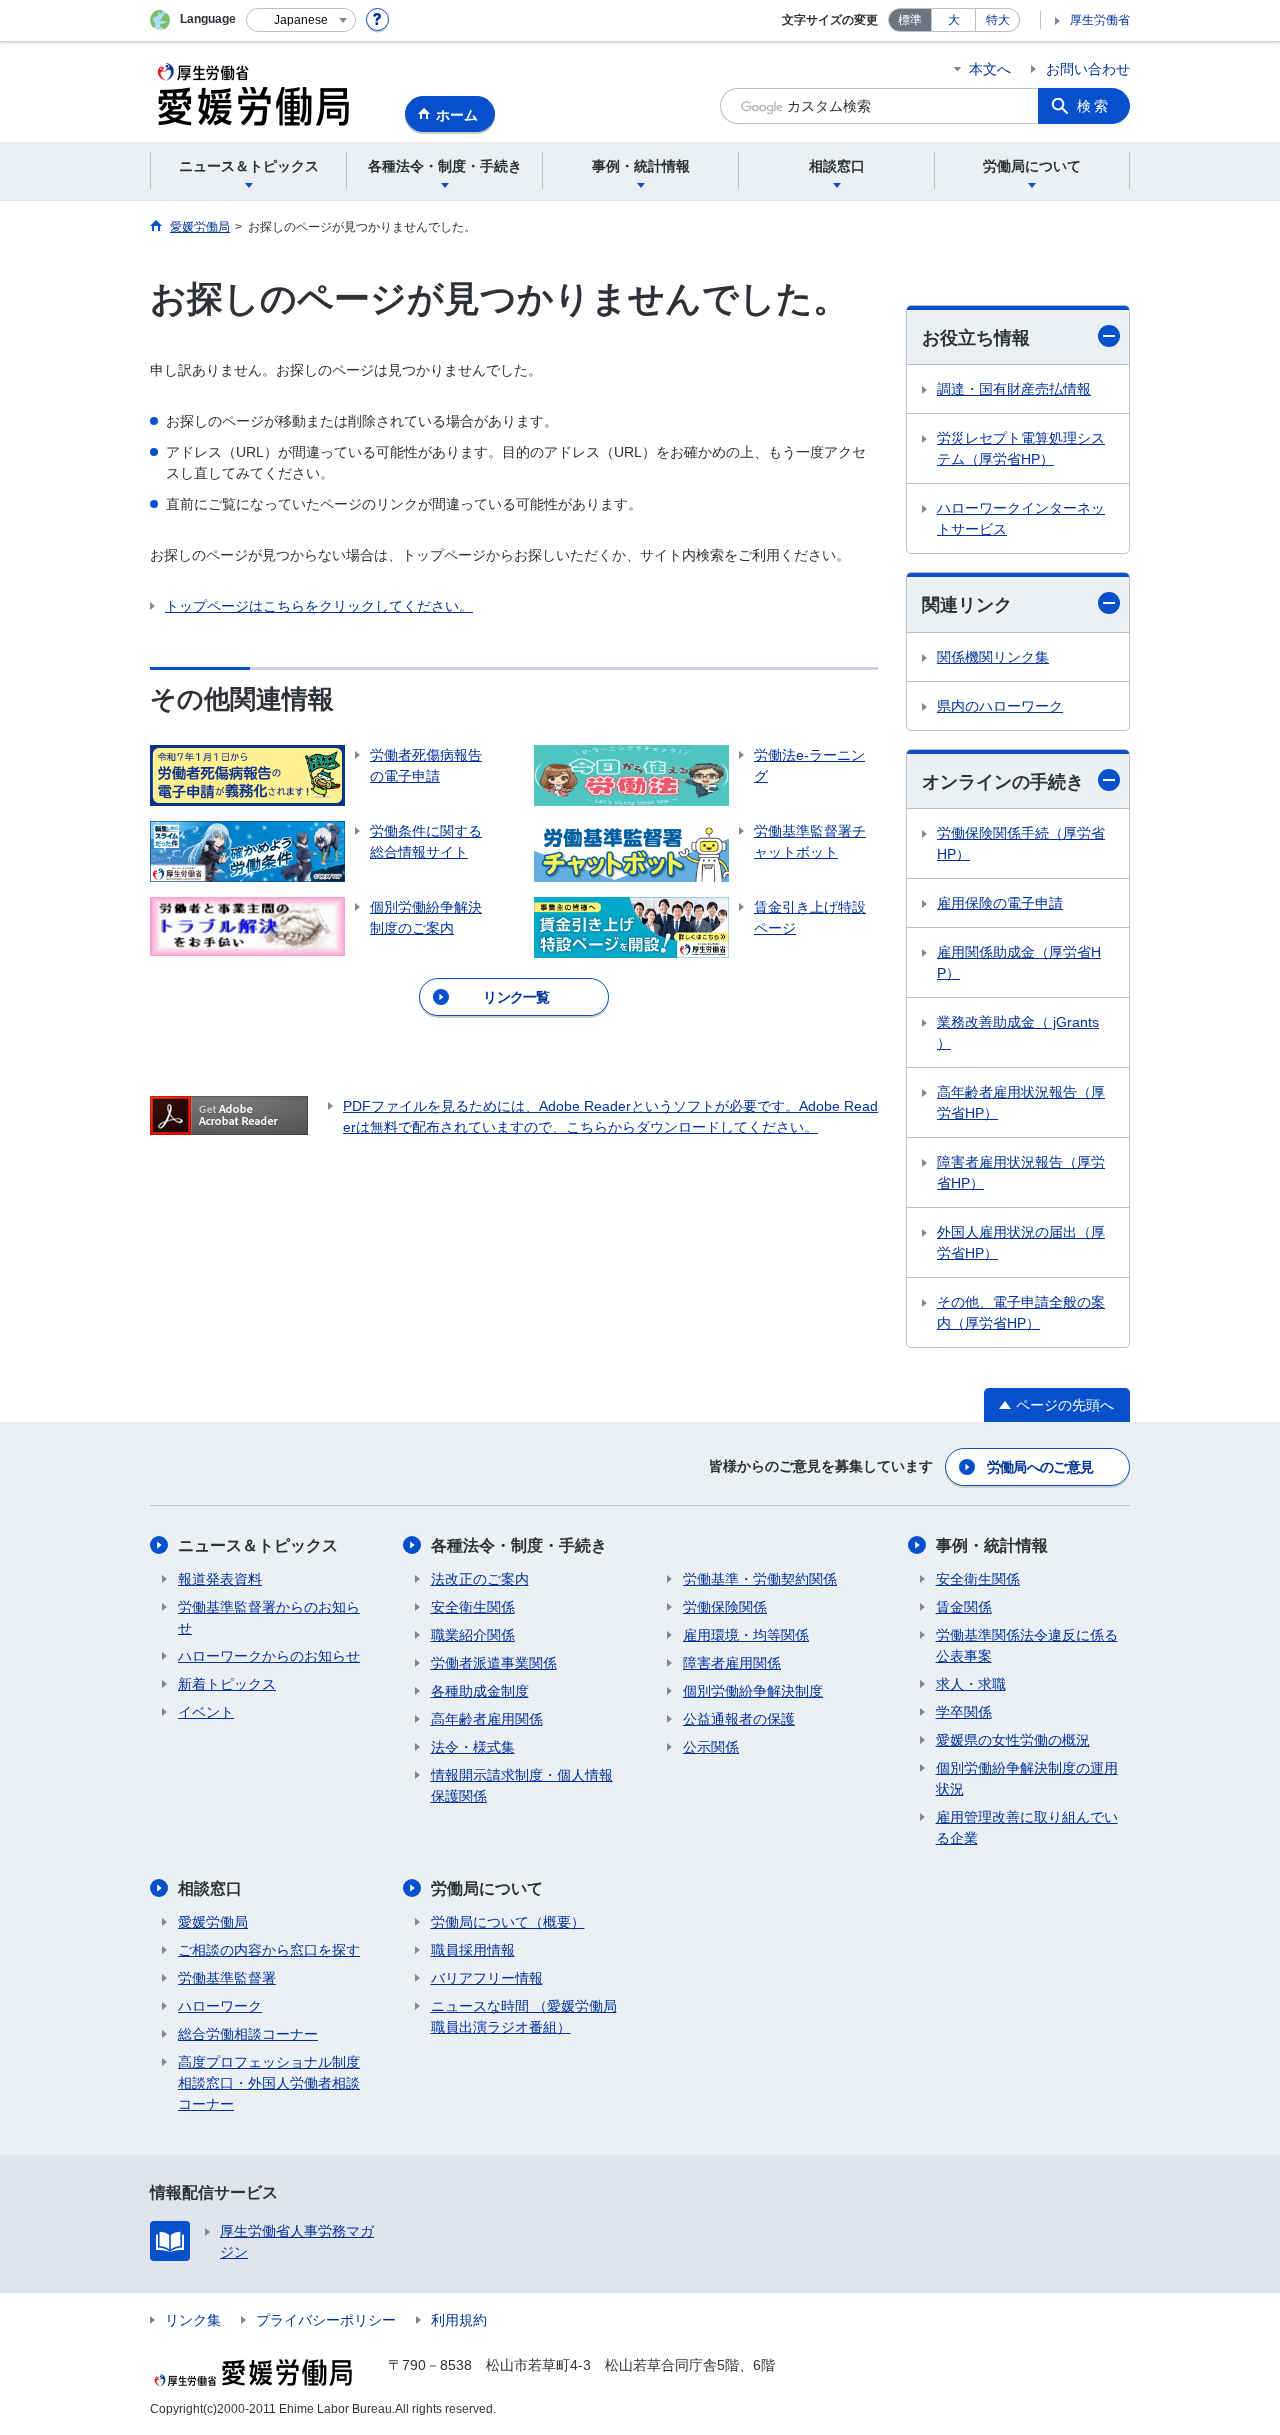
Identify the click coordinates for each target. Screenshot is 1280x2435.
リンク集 (193, 2320)
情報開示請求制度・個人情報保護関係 (522, 1785)
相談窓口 (210, 1888)
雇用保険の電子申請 (1000, 903)
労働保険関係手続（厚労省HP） (1021, 843)
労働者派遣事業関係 (494, 1663)
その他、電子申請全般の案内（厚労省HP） (1021, 1312)
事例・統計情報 (992, 1545)
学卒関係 (964, 1712)
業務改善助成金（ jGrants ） (1018, 1032)
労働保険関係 (725, 1607)
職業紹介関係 (473, 1635)
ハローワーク (220, 2006)
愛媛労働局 (213, 1922)
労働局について (487, 1888)
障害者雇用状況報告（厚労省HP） (1021, 1172)
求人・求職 (971, 1684)
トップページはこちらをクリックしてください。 (319, 606)
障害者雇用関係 (732, 1663)
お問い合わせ (1088, 69)
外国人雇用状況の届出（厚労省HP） (1021, 1242)
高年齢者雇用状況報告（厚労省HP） (1021, 1102)
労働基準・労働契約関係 (760, 1579)
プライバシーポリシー (326, 2320)
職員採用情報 (473, 1950)
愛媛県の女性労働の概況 (1013, 1740)
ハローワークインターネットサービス (1021, 518)
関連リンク (967, 605)
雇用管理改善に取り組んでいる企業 (1027, 1827)
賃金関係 (964, 1607)
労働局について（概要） (508, 1922)
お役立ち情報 (976, 338)
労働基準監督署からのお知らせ (269, 1617)
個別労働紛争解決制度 (753, 1691)
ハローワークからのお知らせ (269, 1656)
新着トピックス (227, 1684)
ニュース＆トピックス (258, 1545)
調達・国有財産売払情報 (1014, 389)
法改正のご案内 (480, 1579)
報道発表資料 (220, 1579)
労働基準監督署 (227, 1978)
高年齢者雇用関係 (487, 1719)
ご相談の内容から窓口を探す (269, 1950)
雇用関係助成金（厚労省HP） (1019, 962)
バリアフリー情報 (487, 1978)
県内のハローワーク (1000, 706)
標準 (910, 20)
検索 (1094, 106)
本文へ (990, 69)
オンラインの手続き (1003, 782)
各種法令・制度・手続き (519, 1545)
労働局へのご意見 (1040, 1467)
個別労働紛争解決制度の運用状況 (1027, 1778)
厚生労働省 (1100, 20)
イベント (206, 1712)
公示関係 (711, 1747)
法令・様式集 (473, 1747)
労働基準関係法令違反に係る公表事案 (1027, 1645)
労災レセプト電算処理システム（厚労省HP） (1021, 448)
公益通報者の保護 (739, 1719)
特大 (998, 20)
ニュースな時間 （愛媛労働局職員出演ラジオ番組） (524, 2016)
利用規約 (459, 2320)
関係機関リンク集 (993, 657)
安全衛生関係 (473, 1607)
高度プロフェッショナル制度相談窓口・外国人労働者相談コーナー (269, 2083)
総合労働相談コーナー (248, 2034)
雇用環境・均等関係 (746, 1635)
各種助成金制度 (480, 1691)
